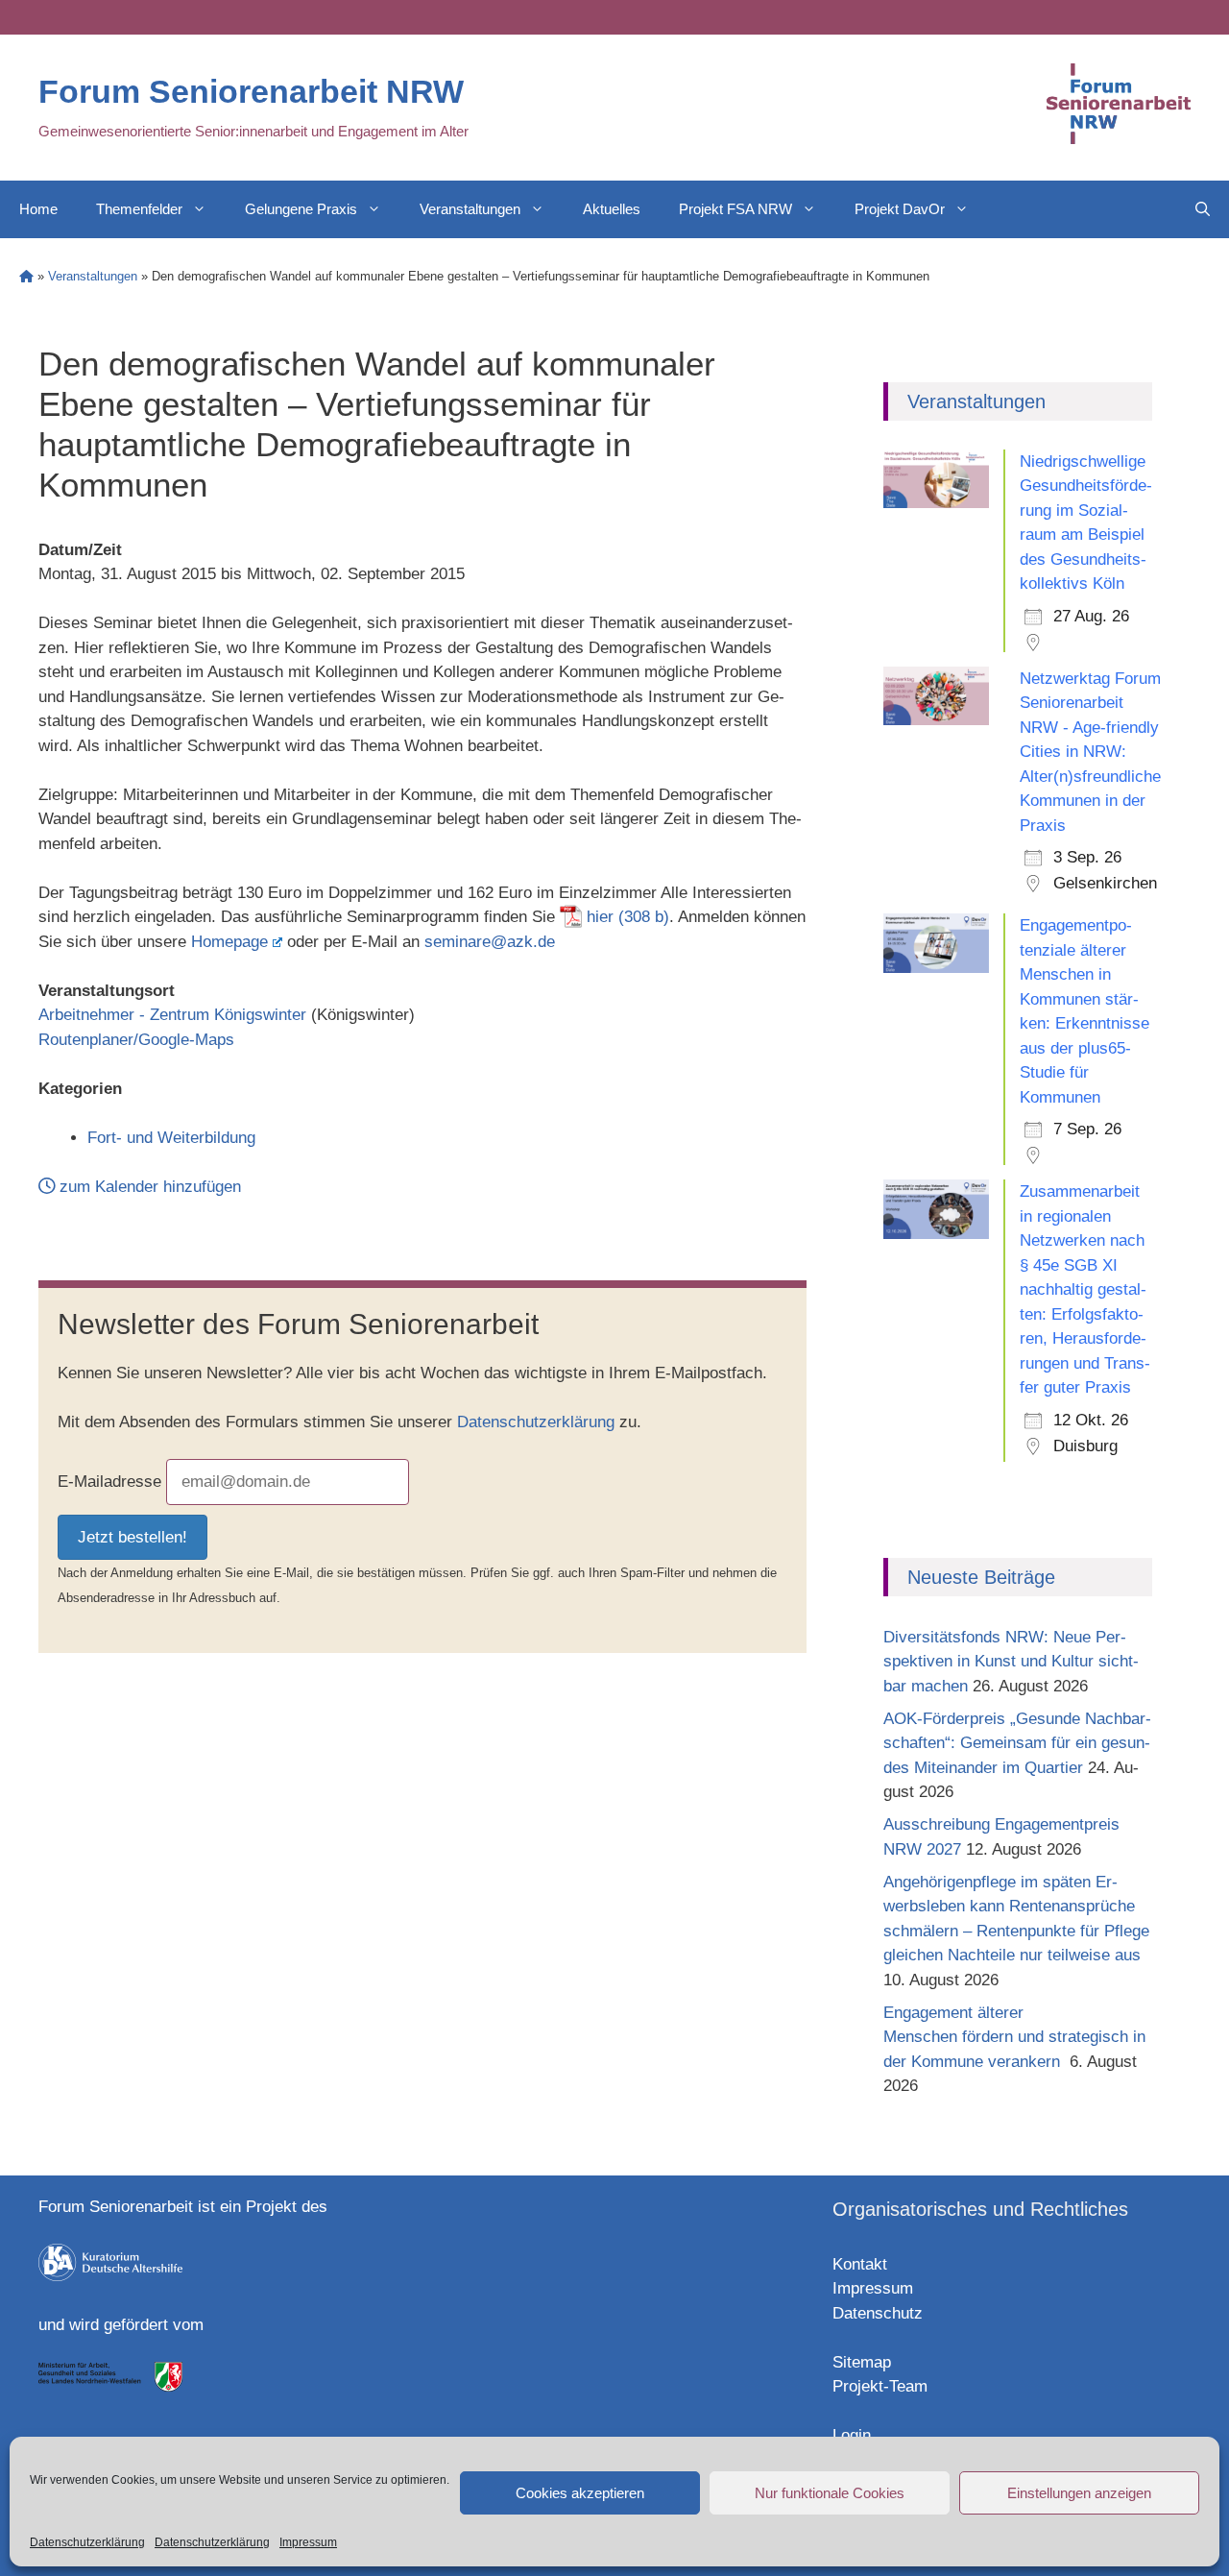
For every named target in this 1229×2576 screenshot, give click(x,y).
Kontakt (860, 2264)
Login (852, 2435)
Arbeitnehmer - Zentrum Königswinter (172, 1015)
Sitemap (862, 2362)
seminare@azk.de (490, 942)
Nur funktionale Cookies (830, 2493)
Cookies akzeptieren (580, 2493)
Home (38, 209)
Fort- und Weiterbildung (171, 1138)
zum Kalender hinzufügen (148, 1187)
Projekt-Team (880, 2386)
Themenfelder (139, 209)
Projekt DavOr (900, 209)
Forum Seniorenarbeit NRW (251, 91)
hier (600, 917)
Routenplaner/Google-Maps (136, 1040)
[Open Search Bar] (1203, 209)
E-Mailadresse (109, 1482)
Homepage (229, 942)
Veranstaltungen (470, 209)
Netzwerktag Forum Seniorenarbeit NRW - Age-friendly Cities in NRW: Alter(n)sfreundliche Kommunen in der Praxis (1090, 752)
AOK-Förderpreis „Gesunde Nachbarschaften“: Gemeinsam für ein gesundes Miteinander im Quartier (1017, 1743)
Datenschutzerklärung (87, 2542)
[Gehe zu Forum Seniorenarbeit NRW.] (26, 276)
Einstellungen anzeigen (1079, 2493)
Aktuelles (612, 209)
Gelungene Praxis (301, 209)
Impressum (308, 2542)
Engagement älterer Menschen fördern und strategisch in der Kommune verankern (1014, 2037)
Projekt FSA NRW (735, 209)
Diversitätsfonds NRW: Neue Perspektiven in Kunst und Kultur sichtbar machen (1011, 1662)
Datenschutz (878, 2313)
